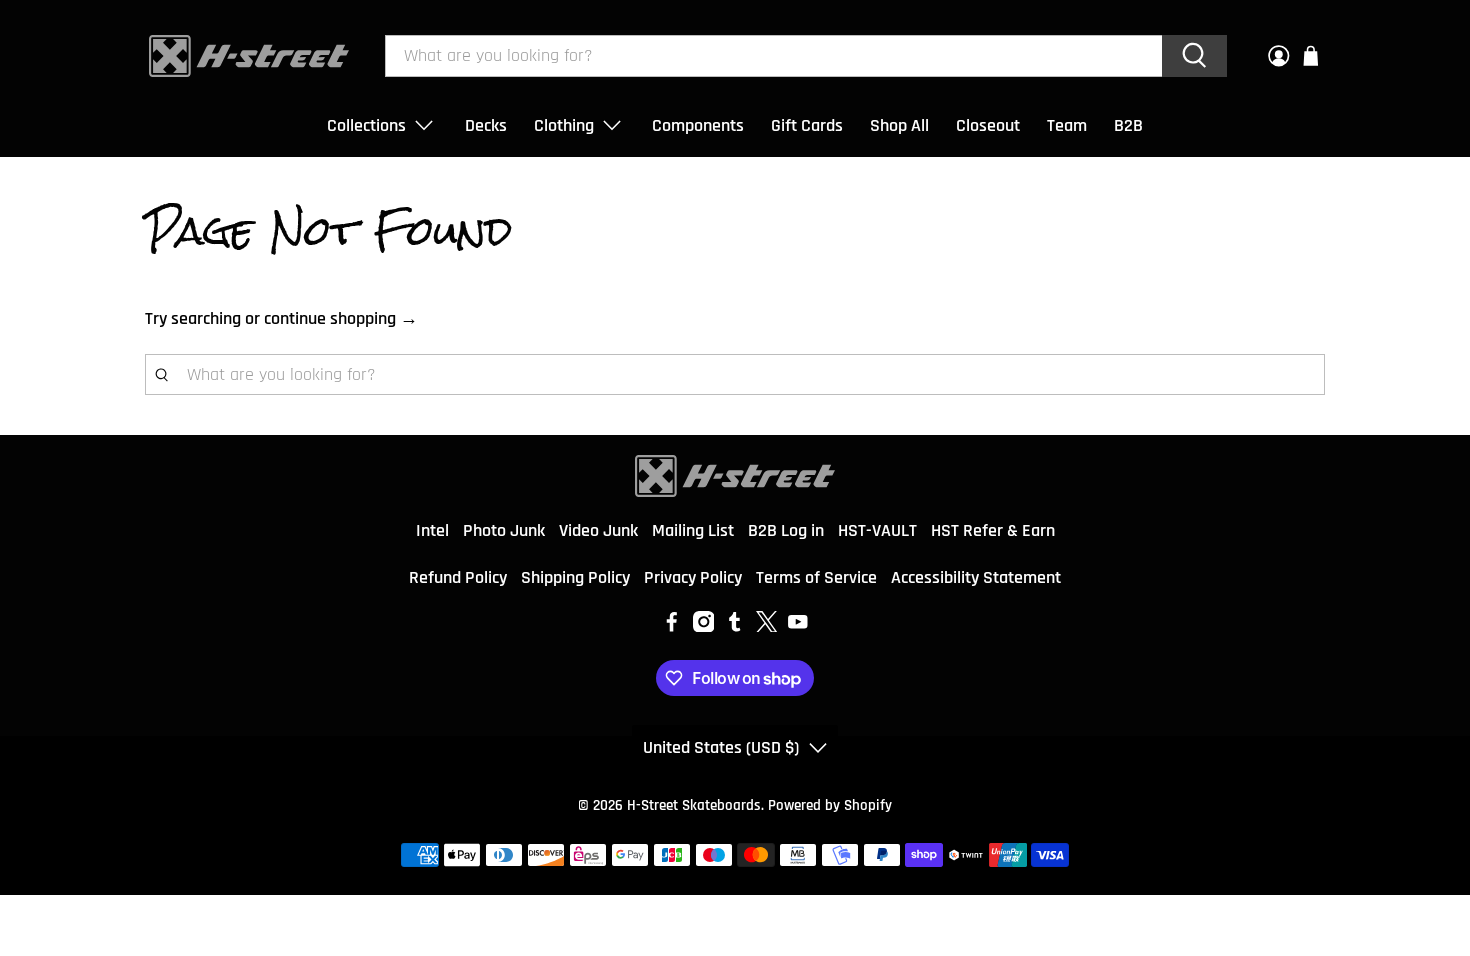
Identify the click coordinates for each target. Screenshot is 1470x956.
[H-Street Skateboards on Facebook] (672, 626)
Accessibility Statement (976, 577)
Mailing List (693, 530)
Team (1067, 125)
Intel (432, 530)
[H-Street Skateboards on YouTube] (798, 626)
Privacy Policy (693, 577)
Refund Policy (458, 577)
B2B (1128, 125)
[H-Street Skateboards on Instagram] (704, 626)
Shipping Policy (575, 577)
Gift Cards (807, 125)
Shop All (899, 125)
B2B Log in (786, 530)
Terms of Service (816, 577)
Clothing (564, 125)
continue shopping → (341, 318)
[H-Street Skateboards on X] (767, 626)
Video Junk (598, 530)
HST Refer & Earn (993, 530)
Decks (486, 125)
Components (698, 125)
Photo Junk (504, 530)
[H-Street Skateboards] (249, 56)
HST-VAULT (877, 530)
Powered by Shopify (830, 805)
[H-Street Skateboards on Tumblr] (735, 626)
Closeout (988, 125)
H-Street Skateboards (694, 805)
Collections (366, 125)
